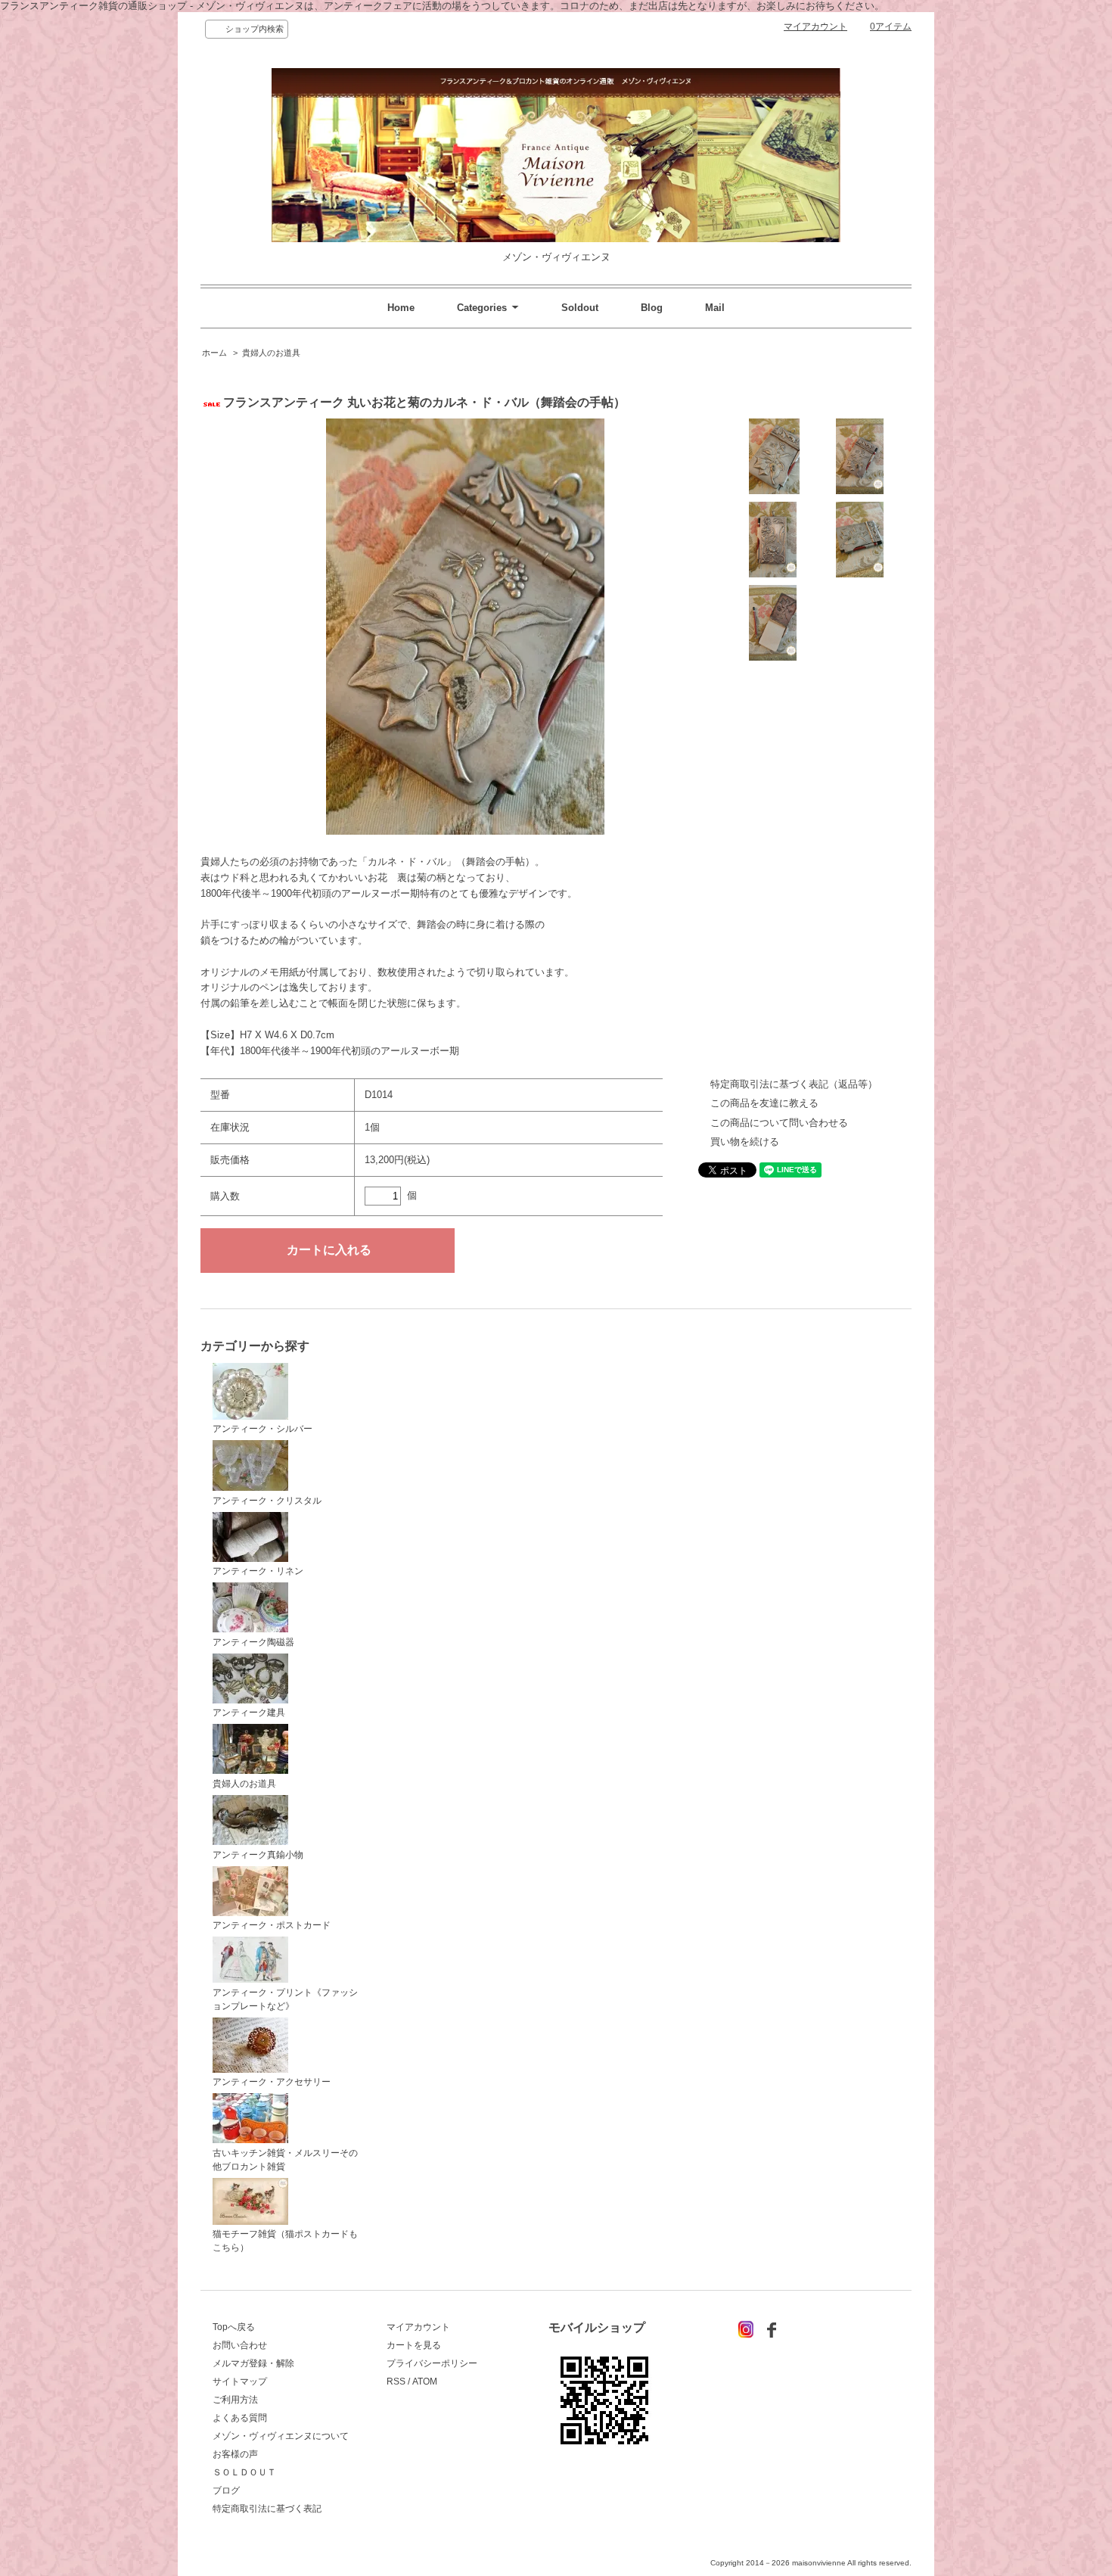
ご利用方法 (235, 2400)
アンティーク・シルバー (262, 1429)
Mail (715, 308)
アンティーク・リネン (258, 1571)
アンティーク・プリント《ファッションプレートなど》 (285, 1999)
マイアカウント (815, 26)
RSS (396, 2382)
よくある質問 (240, 2418)
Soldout (580, 308)
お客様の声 (235, 2454)
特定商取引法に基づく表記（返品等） (794, 1084)
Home (401, 308)
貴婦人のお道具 (271, 353)
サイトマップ (240, 2382)
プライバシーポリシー (432, 2363)
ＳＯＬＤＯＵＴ (244, 2472)
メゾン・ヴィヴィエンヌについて (281, 2436)
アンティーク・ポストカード (272, 1925)
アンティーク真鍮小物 (258, 1855)
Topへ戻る (234, 2327)
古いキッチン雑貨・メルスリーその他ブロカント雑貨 (285, 2160)
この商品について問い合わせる (779, 1123)
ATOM (425, 2382)
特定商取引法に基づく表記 (267, 2509)
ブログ (226, 2490)
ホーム (214, 353)
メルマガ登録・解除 (253, 2363)
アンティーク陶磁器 (253, 1642)
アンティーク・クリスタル (267, 1501)
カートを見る (414, 2345)
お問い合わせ (240, 2345)
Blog (652, 308)
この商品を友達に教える (764, 1103)
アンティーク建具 (249, 1713)
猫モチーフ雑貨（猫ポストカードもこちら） (285, 2241)
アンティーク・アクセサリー (272, 2082)
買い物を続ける (745, 1142)
